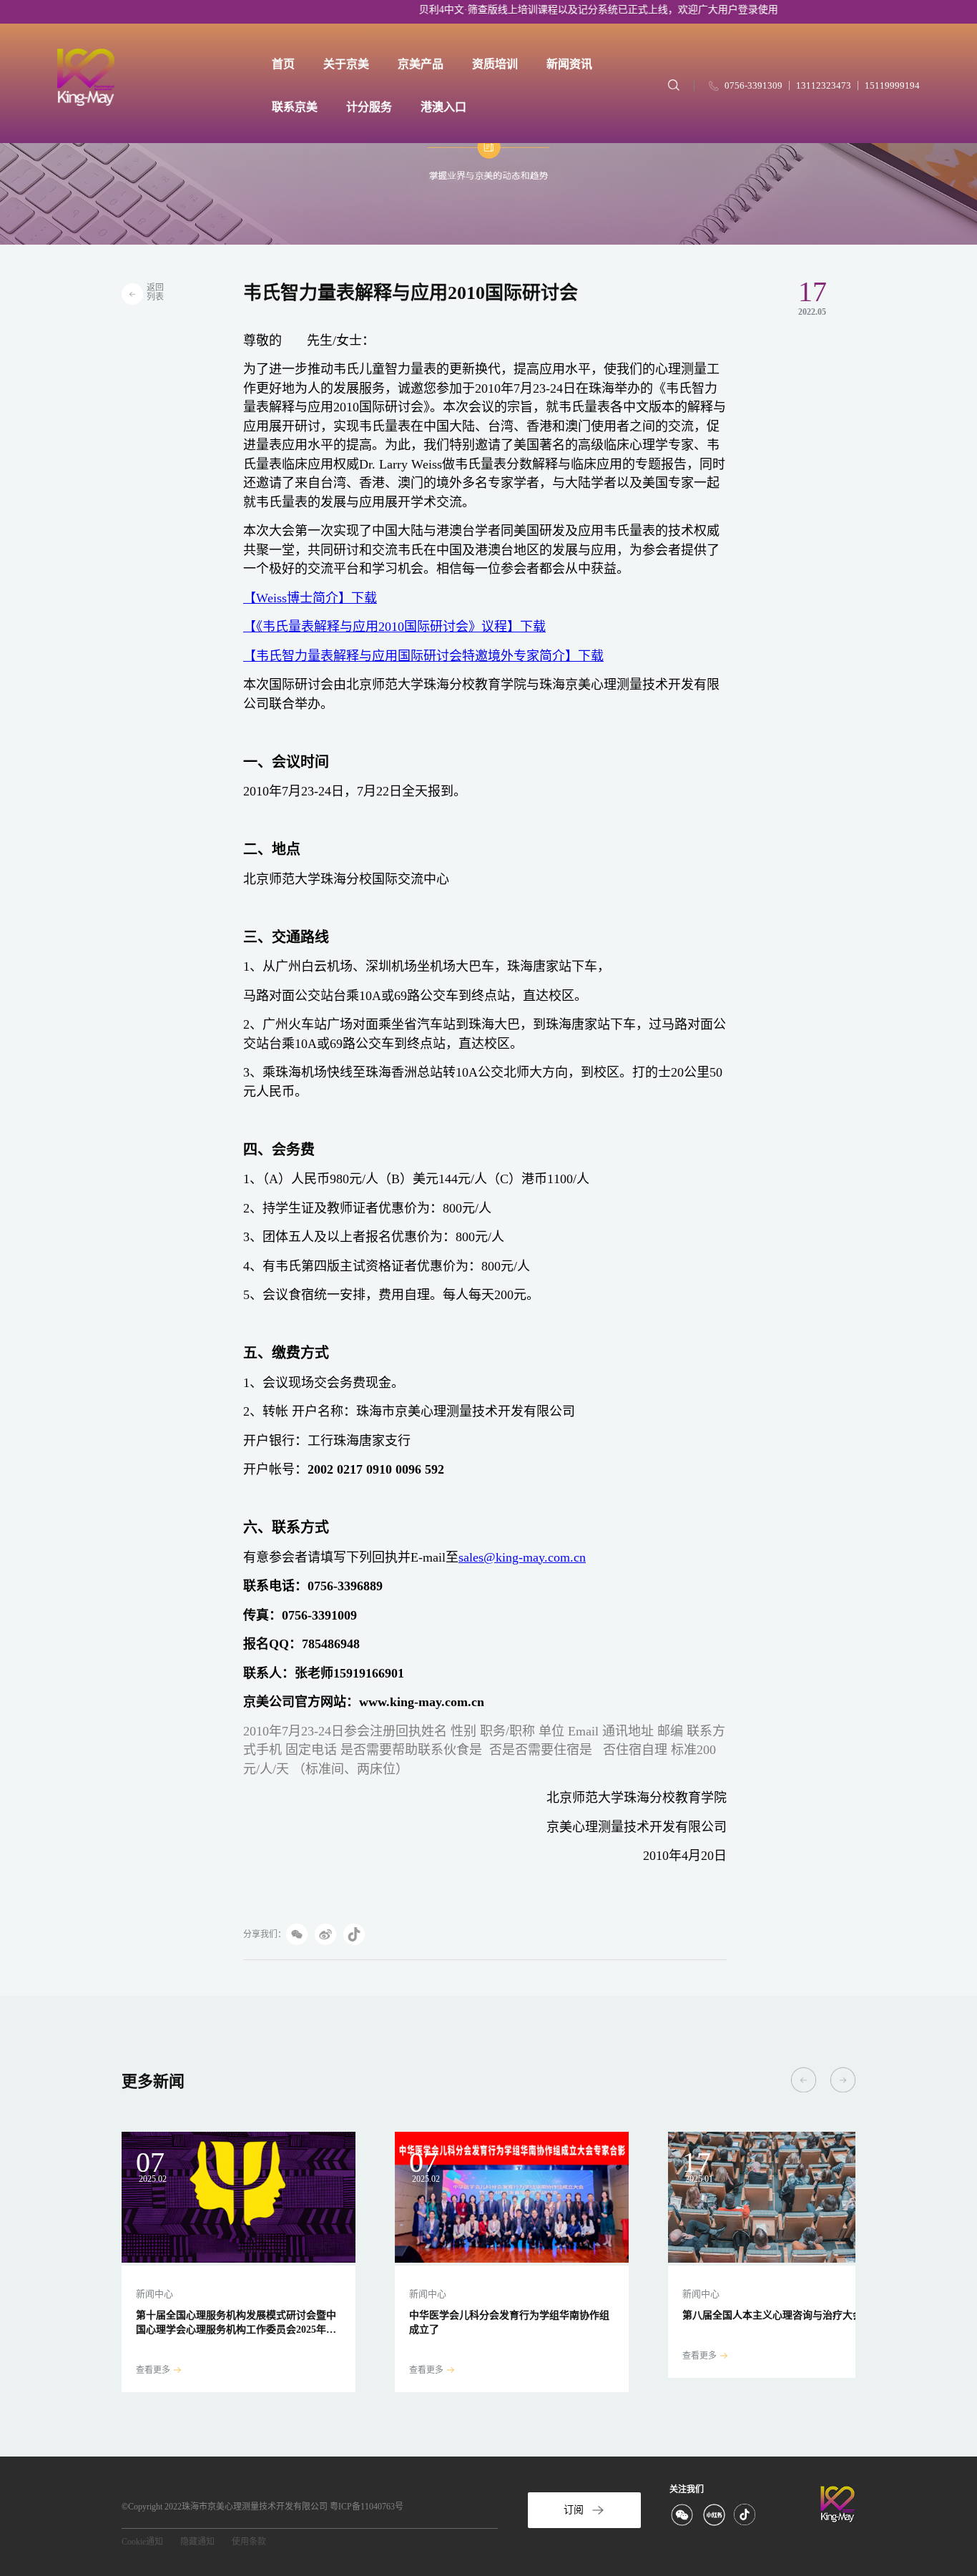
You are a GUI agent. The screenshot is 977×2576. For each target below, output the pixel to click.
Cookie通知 (142, 2542)
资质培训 (495, 64)
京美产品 (421, 64)
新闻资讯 (569, 64)
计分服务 (369, 107)
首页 (283, 64)
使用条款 (249, 2542)
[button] (804, 2080)
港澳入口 (443, 107)
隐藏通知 (197, 2542)
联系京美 (295, 107)
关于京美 (346, 64)
